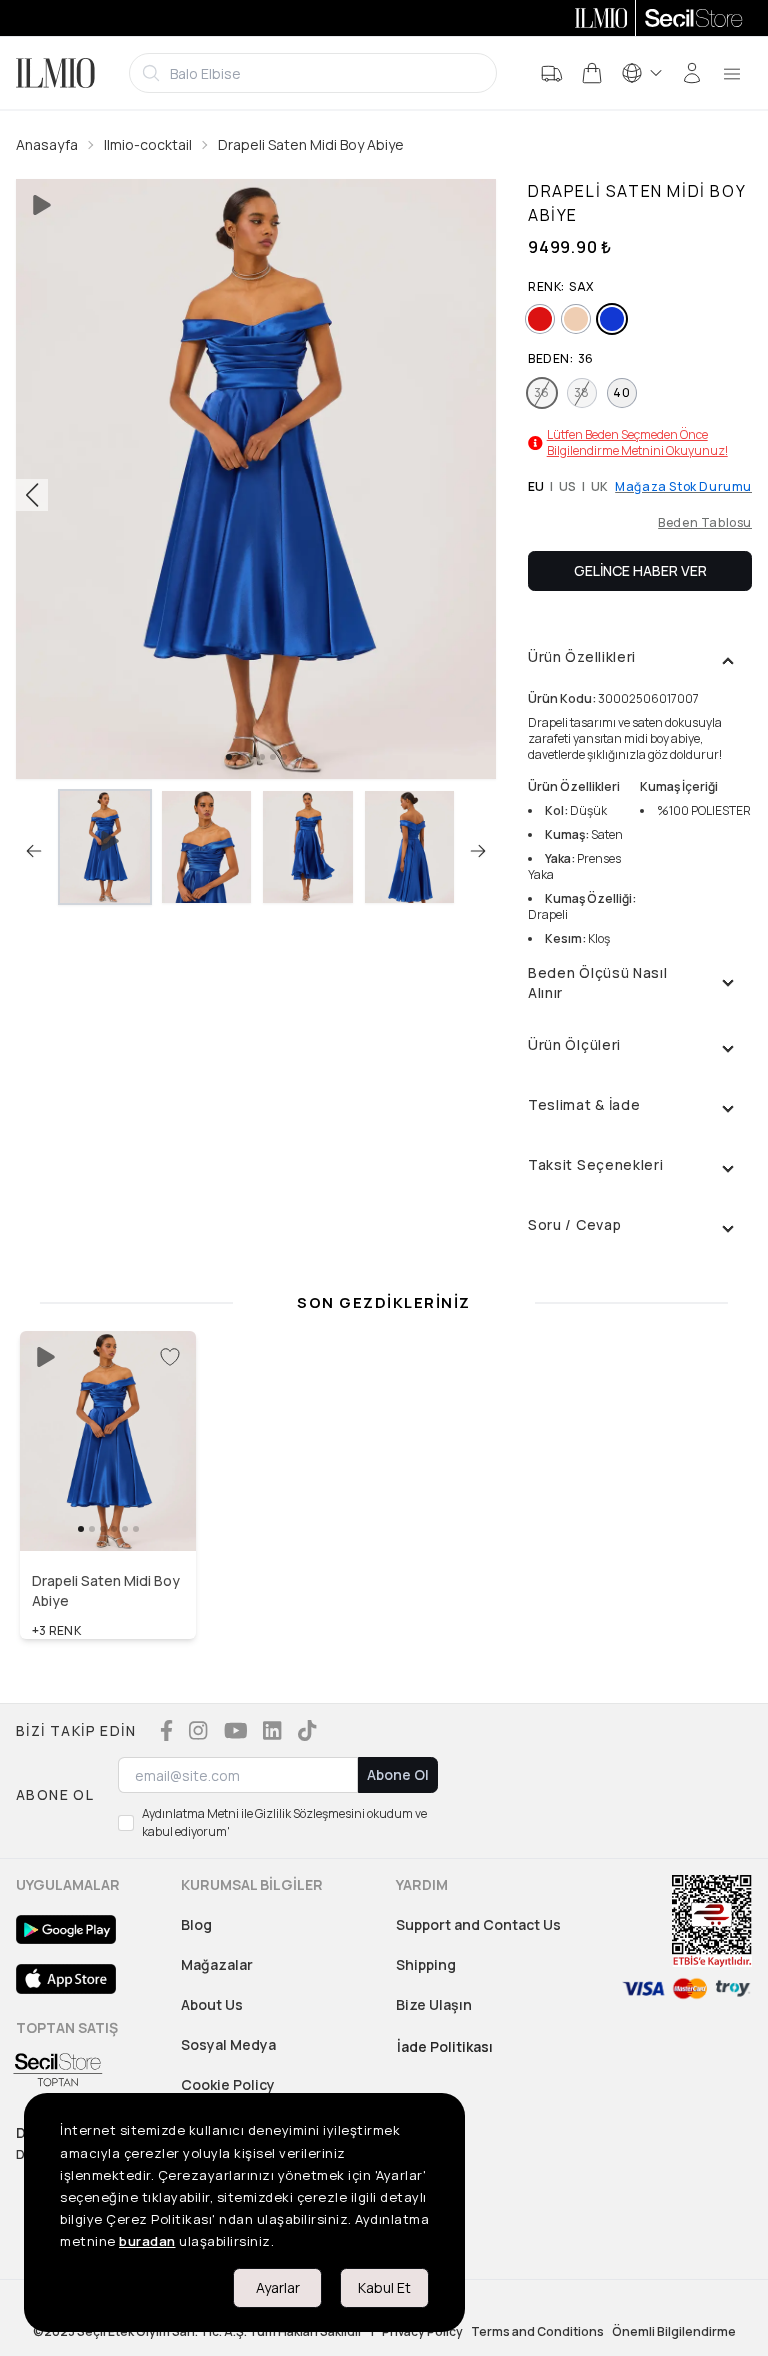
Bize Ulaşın (434, 2004)
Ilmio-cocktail (148, 144)
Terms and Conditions (537, 2332)
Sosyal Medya (228, 2044)
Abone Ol (398, 1774)
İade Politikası (445, 2046)
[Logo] (55, 73)
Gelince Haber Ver (640, 570)
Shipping (426, 1964)
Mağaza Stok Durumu (683, 487)
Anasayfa (47, 144)
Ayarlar (278, 2287)
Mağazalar (217, 1964)
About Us (212, 2004)
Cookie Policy (228, 2084)
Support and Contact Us (478, 1924)
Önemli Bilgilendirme (674, 2332)
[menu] (732, 73)
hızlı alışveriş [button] (108, 1509)
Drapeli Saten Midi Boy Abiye (311, 144)
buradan (147, 2241)
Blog (196, 1924)
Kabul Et (384, 2287)
